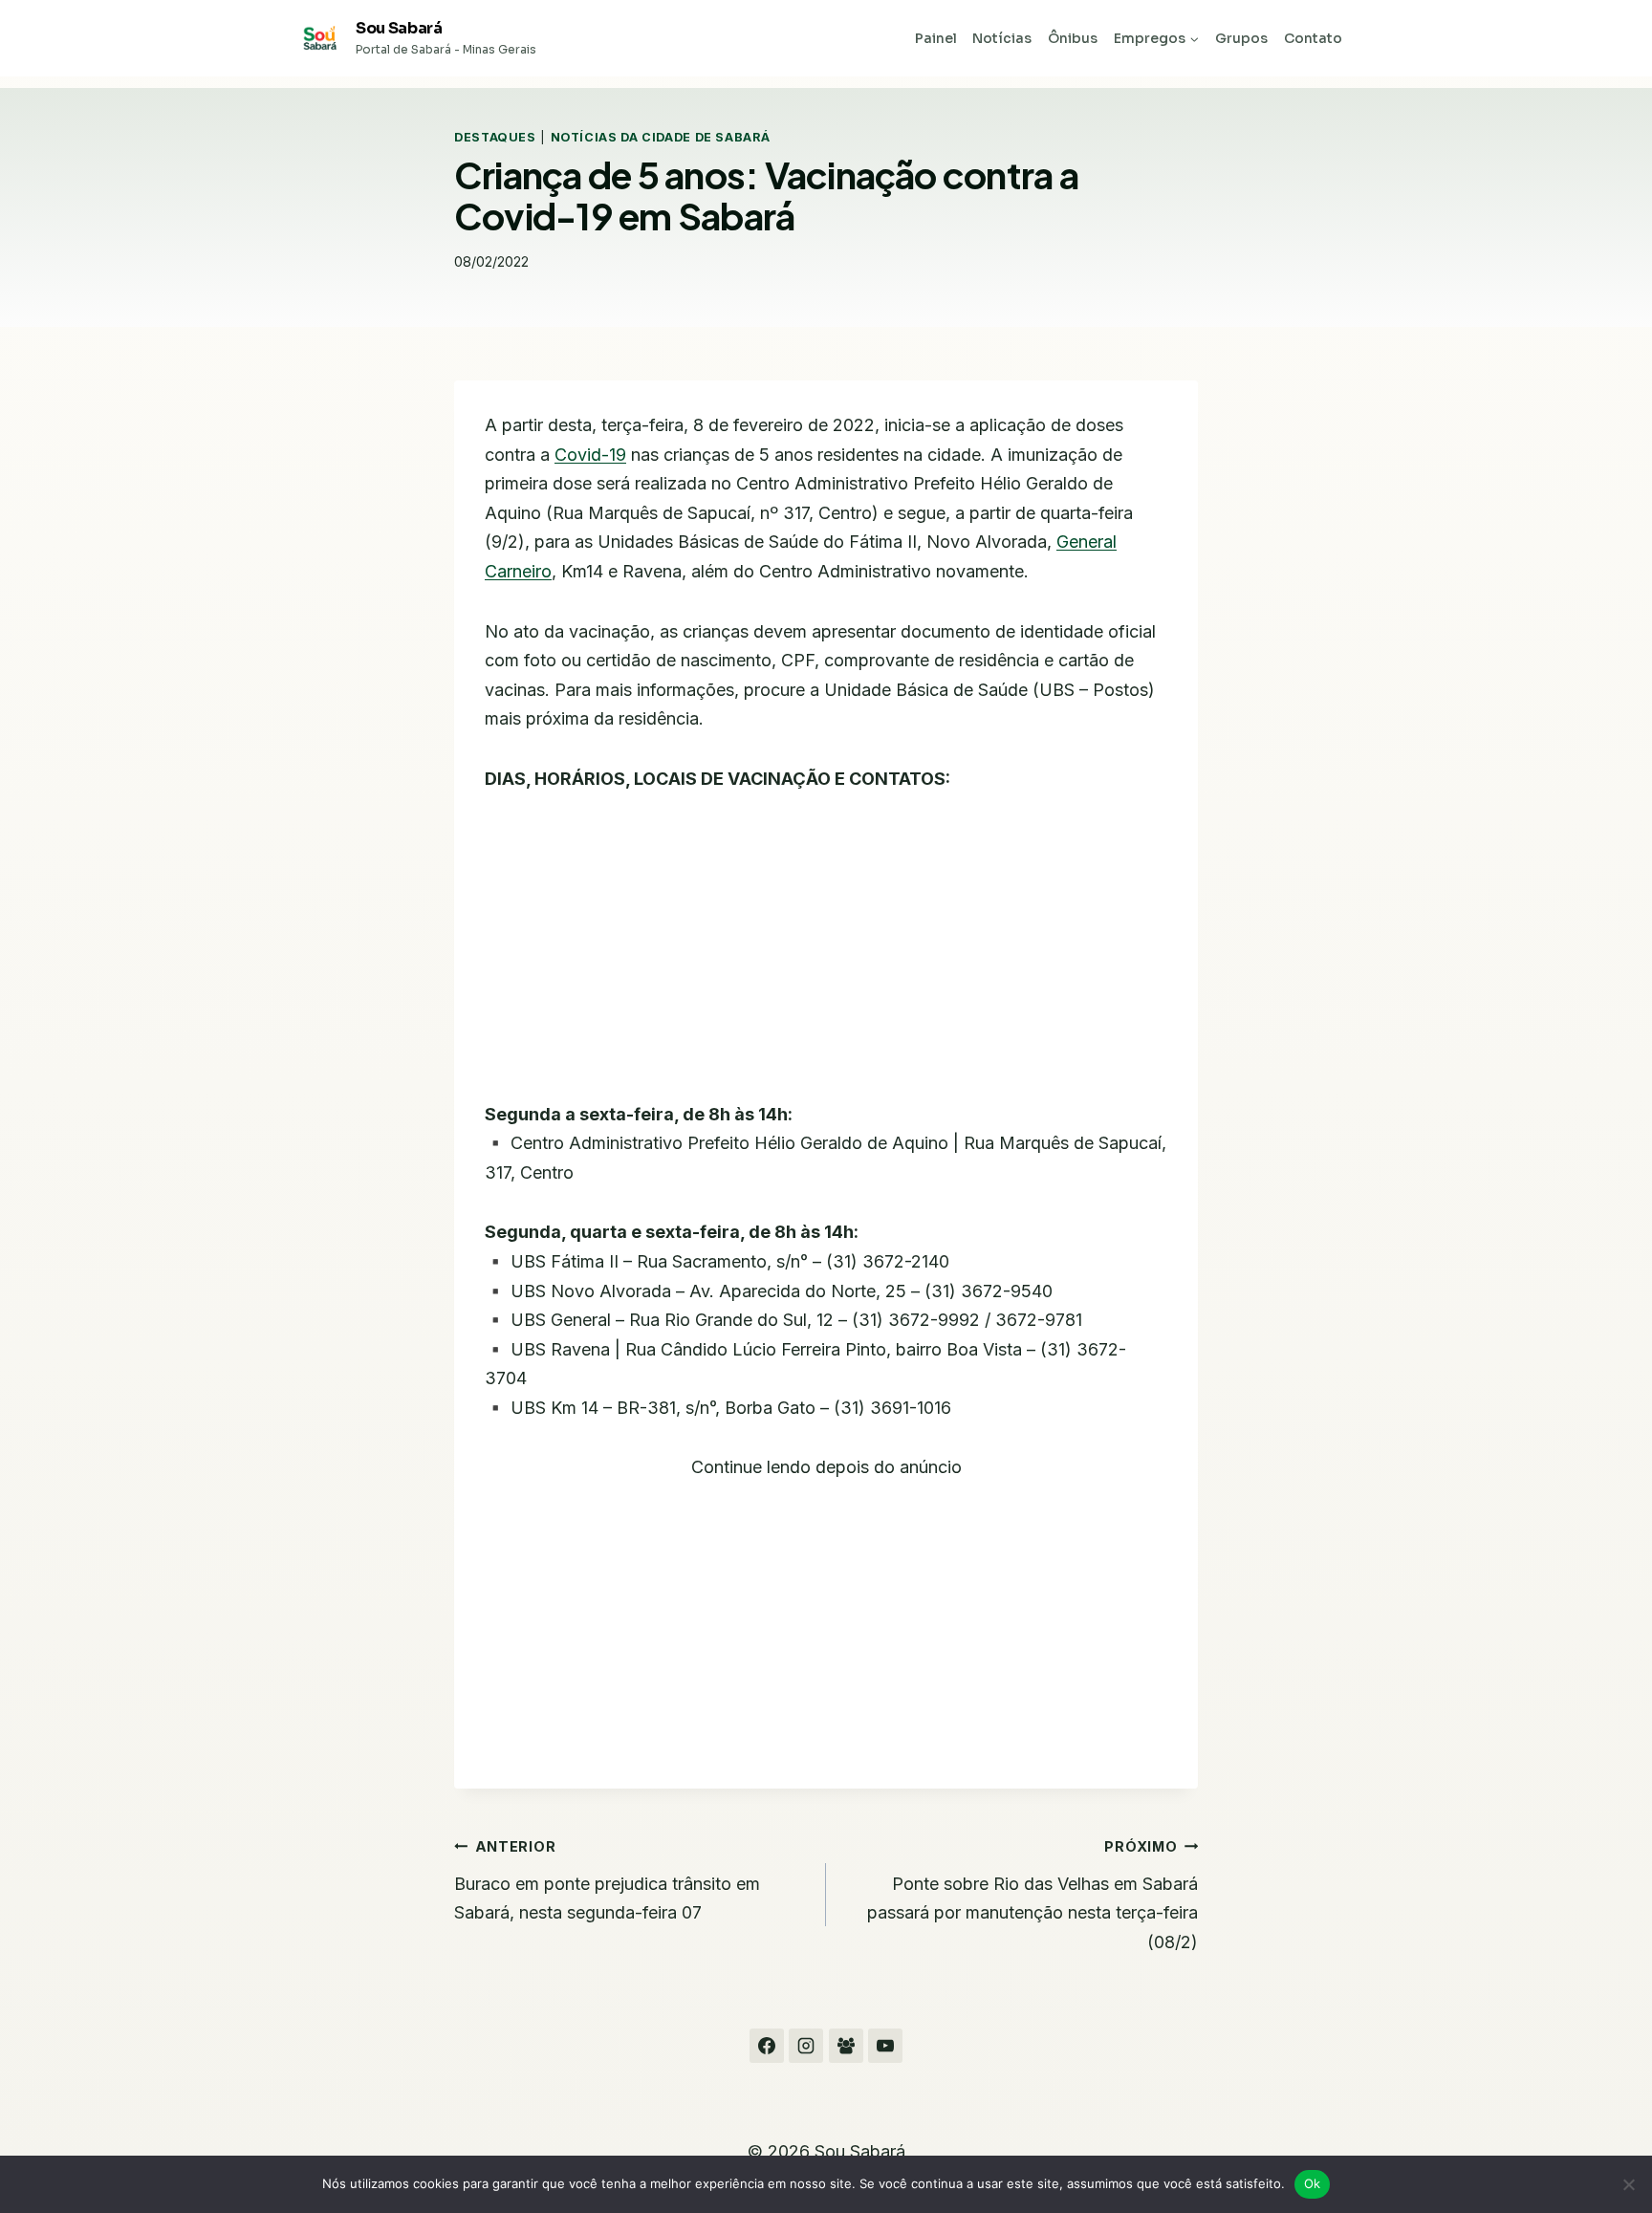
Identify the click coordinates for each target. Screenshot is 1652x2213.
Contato (1313, 38)
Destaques (495, 137)
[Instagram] (806, 2046)
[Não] (1628, 2184)
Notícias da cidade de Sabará (661, 137)
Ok (1313, 2183)
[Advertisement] (826, 959)
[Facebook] (767, 2046)
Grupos (1241, 38)
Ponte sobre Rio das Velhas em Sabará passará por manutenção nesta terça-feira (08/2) (1032, 1895)
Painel (936, 38)
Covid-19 (590, 455)
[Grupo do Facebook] (846, 2046)
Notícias (1002, 38)
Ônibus (1073, 38)
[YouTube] (885, 2046)
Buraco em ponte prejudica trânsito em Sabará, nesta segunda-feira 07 (607, 1880)
